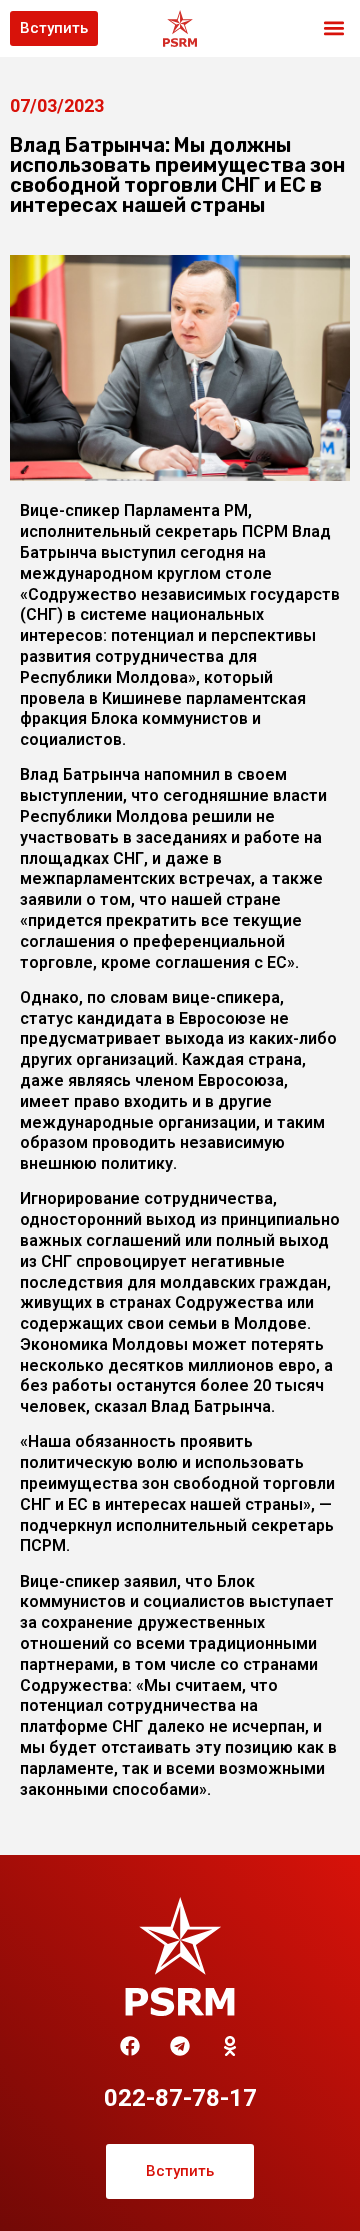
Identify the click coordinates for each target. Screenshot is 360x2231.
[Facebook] (130, 2046)
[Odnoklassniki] (230, 2046)
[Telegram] (180, 2046)
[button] (333, 28)
